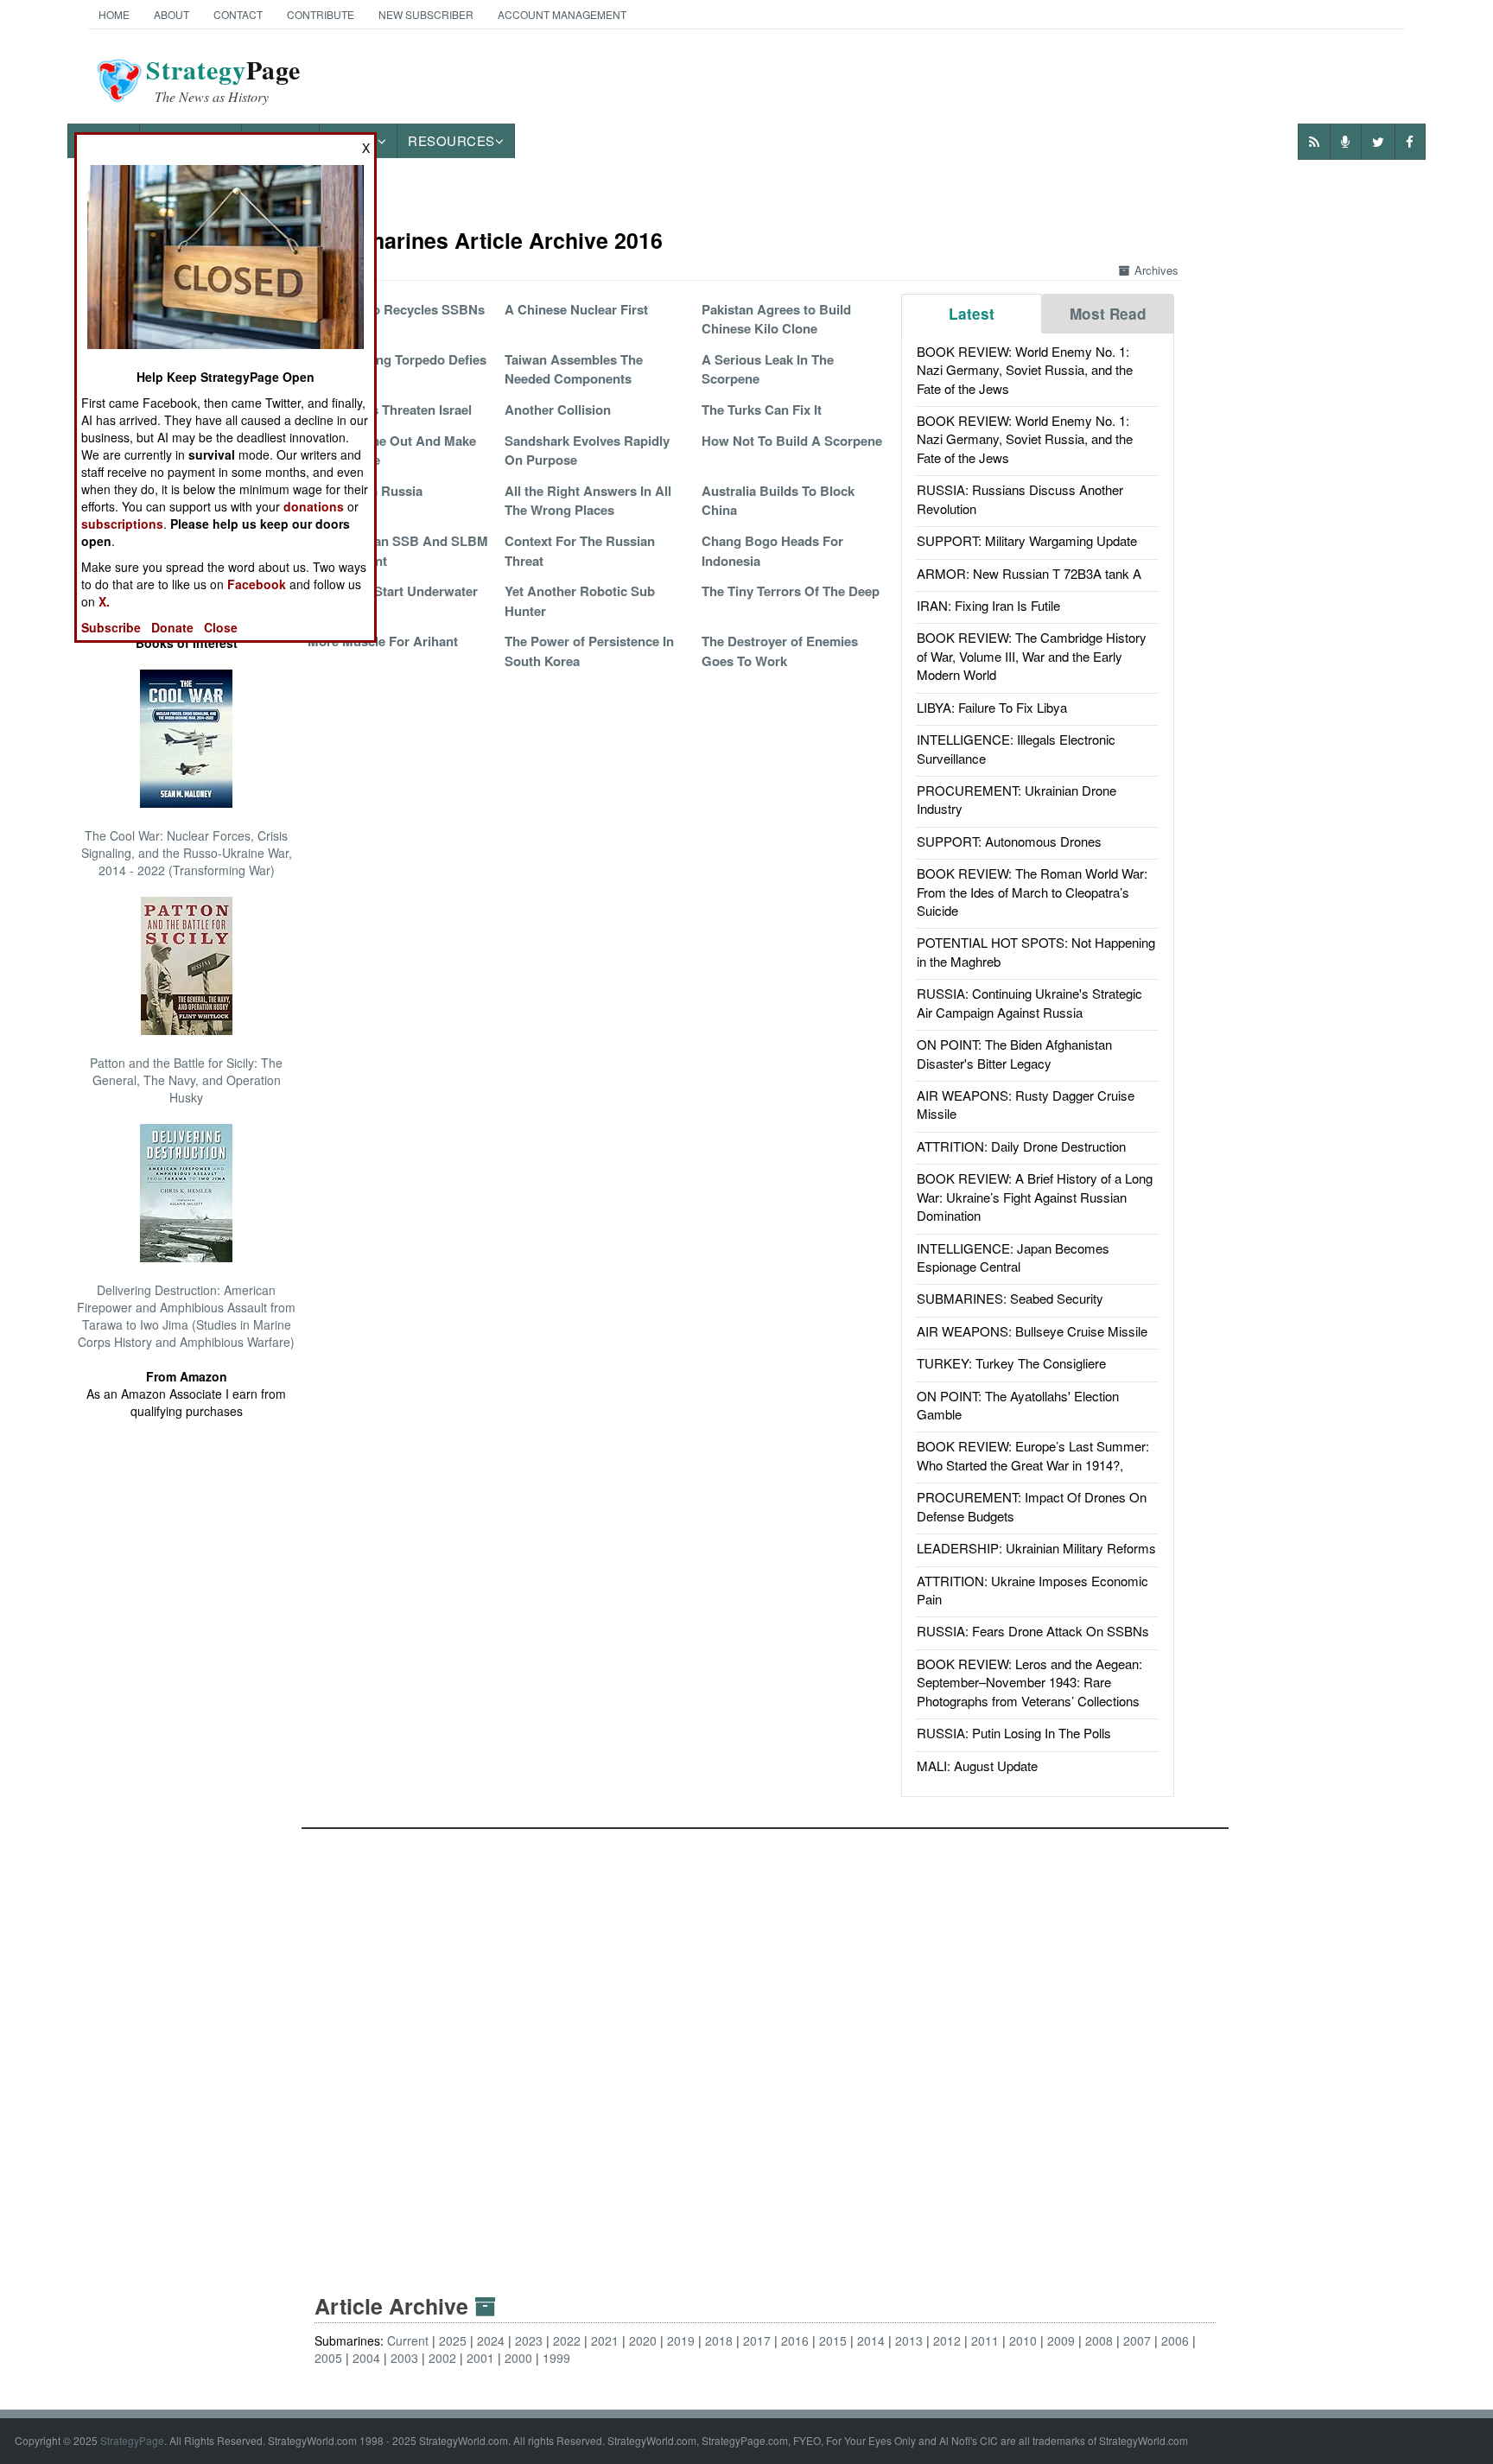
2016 (795, 2340)
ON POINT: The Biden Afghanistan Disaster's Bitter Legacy (1014, 1053)
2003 (404, 2358)
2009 (1061, 2340)
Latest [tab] (972, 314)
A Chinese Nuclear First (576, 309)
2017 (757, 2340)
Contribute (321, 14)
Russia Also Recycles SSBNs (396, 309)
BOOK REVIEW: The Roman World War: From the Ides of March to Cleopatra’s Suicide (1032, 892)
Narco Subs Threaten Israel (390, 410)
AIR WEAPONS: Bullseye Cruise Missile (1032, 1331)
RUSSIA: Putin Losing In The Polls (1014, 1733)
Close (221, 627)
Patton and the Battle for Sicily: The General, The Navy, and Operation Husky (186, 1080)
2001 (480, 2358)
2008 (1099, 2340)
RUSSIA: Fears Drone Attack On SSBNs (1033, 1631)
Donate (172, 627)
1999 (556, 2358)
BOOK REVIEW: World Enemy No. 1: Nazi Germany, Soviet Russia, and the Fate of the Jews (1025, 370)
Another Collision (558, 410)
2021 (605, 2340)
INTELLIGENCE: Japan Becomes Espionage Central (1013, 1257)
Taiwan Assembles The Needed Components (574, 369)
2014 (871, 2340)
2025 (453, 2340)
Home (114, 14)
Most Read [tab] (1108, 314)
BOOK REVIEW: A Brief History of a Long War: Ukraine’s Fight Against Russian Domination (1035, 1197)
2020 (643, 2340)
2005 (328, 2358)
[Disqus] (765, 2045)
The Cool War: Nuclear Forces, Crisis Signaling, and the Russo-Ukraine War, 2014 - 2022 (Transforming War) (187, 853)
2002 (442, 2358)
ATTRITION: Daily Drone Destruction (1021, 1146)
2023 (529, 2340)
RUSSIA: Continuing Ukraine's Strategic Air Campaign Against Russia (1029, 1002)
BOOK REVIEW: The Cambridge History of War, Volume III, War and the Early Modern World (1032, 656)
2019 (681, 2340)
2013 (909, 2340)
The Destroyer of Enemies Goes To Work (780, 651)
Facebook (257, 584)
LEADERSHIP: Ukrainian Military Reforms (1036, 1548)
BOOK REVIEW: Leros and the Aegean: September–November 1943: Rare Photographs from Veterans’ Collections (1029, 1682)
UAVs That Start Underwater (393, 591)
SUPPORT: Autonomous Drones (1009, 841)
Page (223, 80)
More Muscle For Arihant (383, 641)
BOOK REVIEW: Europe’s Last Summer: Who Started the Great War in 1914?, (1033, 1455)
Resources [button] (451, 140)
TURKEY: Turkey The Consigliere (1011, 1363)
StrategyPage (132, 2440)
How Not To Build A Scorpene (792, 441)
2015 (833, 2340)
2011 (985, 2340)
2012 (947, 2340)
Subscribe (111, 627)
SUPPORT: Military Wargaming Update (1027, 540)
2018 (719, 2340)
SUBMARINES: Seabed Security (1010, 1298)
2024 (491, 2340)
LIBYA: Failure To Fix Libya (992, 707)
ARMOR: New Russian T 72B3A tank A (1029, 573)
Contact (238, 14)
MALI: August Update (977, 1765)
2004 (366, 2358)
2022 (567, 2340)
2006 (1175, 2340)
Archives (1156, 270)
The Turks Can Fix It (762, 410)
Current (408, 2340)
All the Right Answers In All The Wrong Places (588, 500)
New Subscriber (426, 14)
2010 (1023, 2340)
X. (104, 601)
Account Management (562, 14)
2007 (1137, 2340)
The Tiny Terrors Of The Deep (791, 591)
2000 (518, 2358)
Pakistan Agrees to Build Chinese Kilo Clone (776, 319)
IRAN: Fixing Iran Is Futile (988, 605)
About (172, 14)
